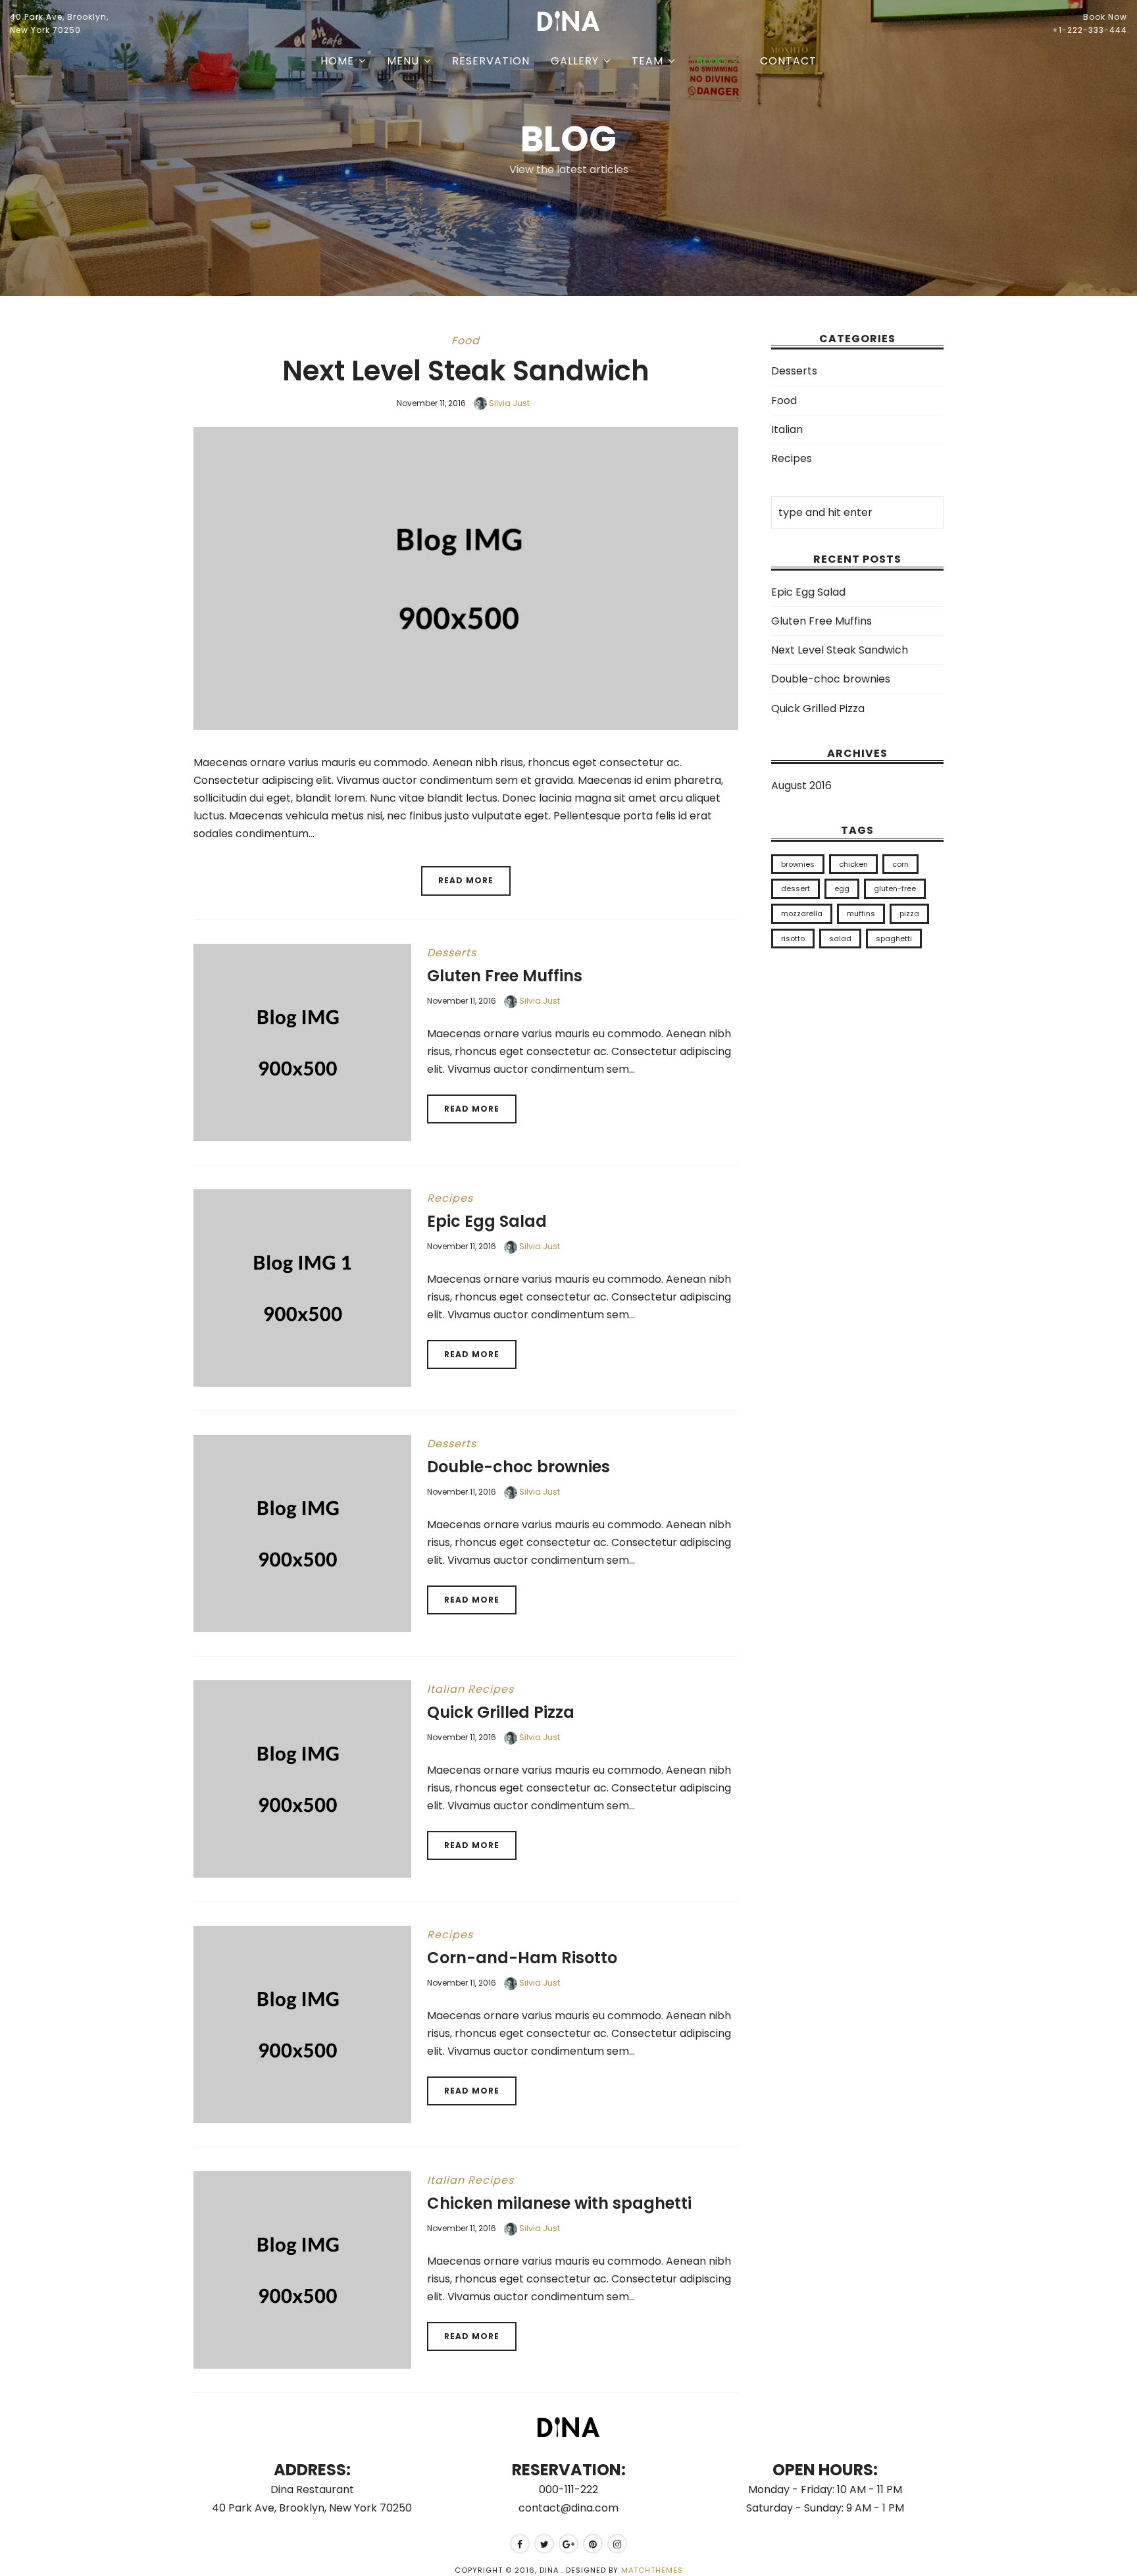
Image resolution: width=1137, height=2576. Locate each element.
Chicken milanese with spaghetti (559, 2203)
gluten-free (895, 889)
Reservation (491, 61)
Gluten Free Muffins (505, 976)
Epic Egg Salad (487, 1221)
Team (647, 61)
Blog (712, 61)
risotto (793, 939)
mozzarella (802, 914)
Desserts (452, 953)
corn (900, 864)
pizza (909, 914)
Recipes (450, 1198)
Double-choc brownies (518, 1467)
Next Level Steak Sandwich (466, 371)
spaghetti (894, 939)
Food (466, 341)
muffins (861, 914)
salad (840, 939)
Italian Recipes (470, 1689)
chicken (853, 864)
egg (842, 889)
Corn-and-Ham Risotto (522, 1958)
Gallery (575, 61)
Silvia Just (508, 403)
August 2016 (801, 786)
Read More (466, 880)
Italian (787, 429)
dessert (796, 889)
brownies (798, 864)
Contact (788, 61)
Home (337, 61)
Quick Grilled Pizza (501, 1712)
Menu (403, 61)
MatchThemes (652, 2570)
